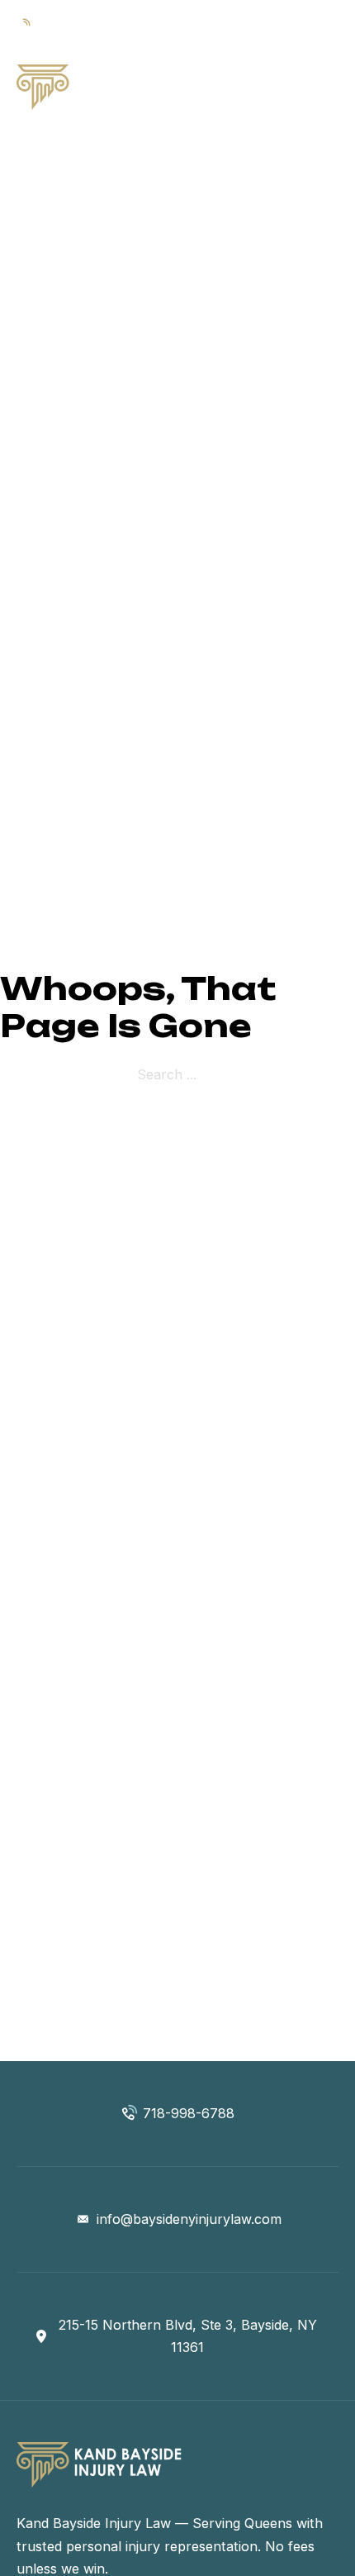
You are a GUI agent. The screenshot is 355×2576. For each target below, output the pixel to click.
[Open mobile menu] (330, 88)
